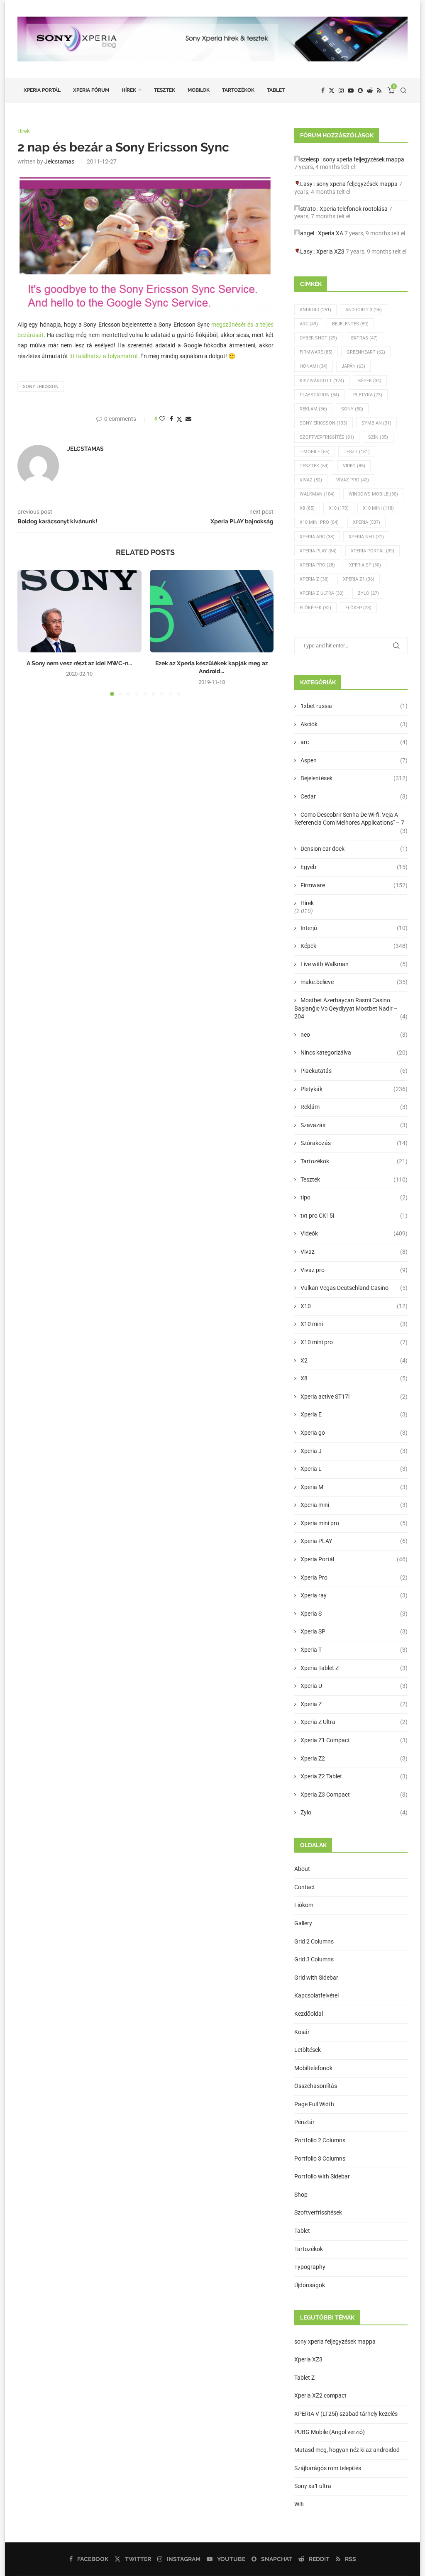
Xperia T (354, 1650)
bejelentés (350, 324)
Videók (354, 1233)
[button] (29, 632)
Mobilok (199, 90)
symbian (376, 423)
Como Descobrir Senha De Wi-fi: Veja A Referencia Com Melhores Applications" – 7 (351, 819)
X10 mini (354, 1324)
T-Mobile (315, 452)
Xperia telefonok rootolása (354, 209)
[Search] (403, 90)
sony (352, 409)
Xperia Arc (317, 537)
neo (354, 1035)
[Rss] (379, 90)
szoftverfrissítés (327, 437)
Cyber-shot (318, 338)
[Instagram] (341, 90)
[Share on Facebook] (171, 419)
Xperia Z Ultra (322, 593)
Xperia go (354, 1433)
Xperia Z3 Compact (354, 1795)
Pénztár (304, 2122)
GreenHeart (366, 352)
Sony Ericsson (41, 387)
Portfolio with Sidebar (322, 2176)
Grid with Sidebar (316, 1978)
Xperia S (354, 1614)
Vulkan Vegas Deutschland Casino (354, 1288)
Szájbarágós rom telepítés (328, 2468)
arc (354, 742)
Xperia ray (354, 1595)
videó (354, 466)
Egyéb (354, 867)
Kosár (302, 2032)
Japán (353, 366)
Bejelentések (354, 778)
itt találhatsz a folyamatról (103, 356)
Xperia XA (331, 233)
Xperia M (354, 1487)
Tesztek (165, 90)
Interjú (354, 928)
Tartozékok (238, 90)
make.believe (354, 982)
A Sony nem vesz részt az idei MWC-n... (79, 663)
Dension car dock (354, 849)
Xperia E (354, 1414)
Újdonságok (310, 2285)
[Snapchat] (360, 90)
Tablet (276, 90)
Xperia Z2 (354, 1758)
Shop (301, 2195)
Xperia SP (365, 565)
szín (378, 437)
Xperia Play (318, 551)
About (302, 1869)
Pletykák (354, 1089)
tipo (354, 1197)
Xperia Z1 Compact (354, 1740)
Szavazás (354, 1125)
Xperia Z (314, 579)
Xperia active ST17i (354, 1397)
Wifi (299, 2504)
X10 (339, 508)
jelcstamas (59, 161)
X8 (307, 508)
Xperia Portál (42, 90)
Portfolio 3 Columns (320, 2158)
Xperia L (354, 1469)
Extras (364, 338)
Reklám (313, 409)
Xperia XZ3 (330, 251)
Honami (314, 366)
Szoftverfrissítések (318, 2212)
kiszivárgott (322, 381)
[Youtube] (351, 90)
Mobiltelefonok (313, 2068)
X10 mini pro (319, 522)
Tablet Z (304, 2378)
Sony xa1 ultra (313, 2486)
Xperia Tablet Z (354, 1668)
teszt (357, 452)
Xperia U (354, 1686)
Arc (309, 324)
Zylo (368, 593)
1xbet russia (354, 706)
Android (315, 310)
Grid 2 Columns (314, 1941)
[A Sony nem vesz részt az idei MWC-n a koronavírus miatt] (79, 611)
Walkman (317, 494)
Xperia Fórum (91, 90)
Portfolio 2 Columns (320, 2140)
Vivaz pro (353, 480)
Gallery (303, 1923)
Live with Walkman (354, 964)
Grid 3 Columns (314, 1959)
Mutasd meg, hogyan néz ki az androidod (347, 2450)
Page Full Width (314, 2104)
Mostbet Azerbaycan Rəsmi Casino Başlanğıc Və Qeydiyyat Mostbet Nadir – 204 (351, 1008)
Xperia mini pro (354, 1523)
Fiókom (304, 1905)
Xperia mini (354, 1505)
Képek (370, 381)
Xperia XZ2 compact (320, 2395)
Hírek (129, 90)
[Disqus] (145, 815)
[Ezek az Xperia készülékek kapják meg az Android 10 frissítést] (212, 611)
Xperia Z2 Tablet (354, 1776)
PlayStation (319, 395)
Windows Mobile (373, 494)
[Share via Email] (188, 419)
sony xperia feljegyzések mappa (364, 159)
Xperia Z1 (359, 579)
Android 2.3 (364, 310)
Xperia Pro (317, 565)
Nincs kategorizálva (354, 1052)
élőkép (358, 608)
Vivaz (311, 480)
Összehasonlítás (316, 2086)
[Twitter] (332, 90)
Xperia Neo (366, 537)
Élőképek (315, 608)
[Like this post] (162, 419)
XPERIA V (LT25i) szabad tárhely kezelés (346, 2414)
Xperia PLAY (354, 1541)
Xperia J (354, 1451)
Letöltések (308, 2050)
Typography (310, 2267)
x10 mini (378, 508)
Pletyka (368, 395)
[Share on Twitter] (179, 419)
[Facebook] (323, 90)
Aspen (354, 760)
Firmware (316, 352)
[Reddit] (370, 90)
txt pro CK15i (354, 1216)
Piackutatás (354, 1071)
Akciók (354, 724)
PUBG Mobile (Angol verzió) (330, 2432)
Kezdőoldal (309, 2014)
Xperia (366, 522)
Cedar (354, 796)
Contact (305, 1887)
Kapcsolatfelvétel (316, 1995)
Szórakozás (354, 1143)
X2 (354, 1360)
